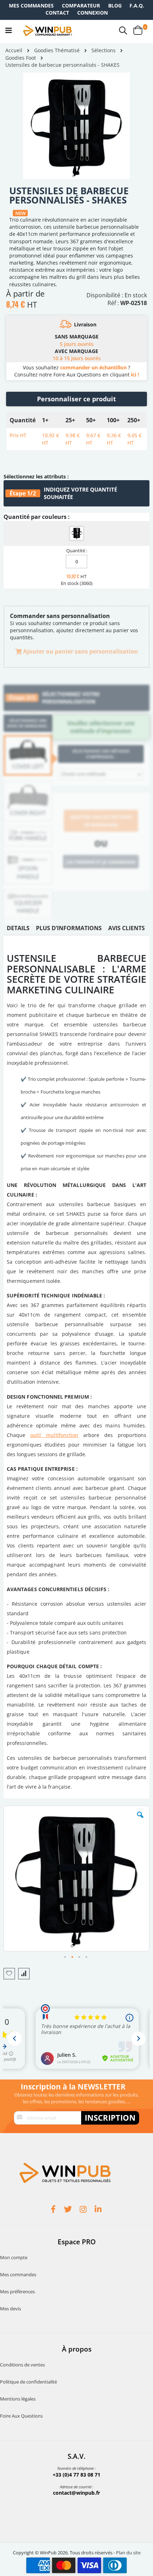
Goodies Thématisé (57, 50)
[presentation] (18, 930)
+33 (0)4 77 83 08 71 (76, 2475)
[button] (140, 1820)
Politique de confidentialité (28, 2382)
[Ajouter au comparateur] (24, 1974)
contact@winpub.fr (76, 2493)
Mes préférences (17, 2292)
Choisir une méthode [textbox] (83, 774)
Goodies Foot (21, 58)
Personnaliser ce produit (76, 399)
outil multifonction (54, 1435)
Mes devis (10, 2309)
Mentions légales (18, 2399)
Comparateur (81, 6)
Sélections (104, 50)
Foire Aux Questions (21, 2416)
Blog (115, 6)
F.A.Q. (137, 6)
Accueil (14, 50)
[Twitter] (69, 2210)
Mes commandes (31, 6)
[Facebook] (54, 2210)
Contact (57, 13)
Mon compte (14, 2257)
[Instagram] (84, 2210)
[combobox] (101, 774)
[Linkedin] (99, 2210)
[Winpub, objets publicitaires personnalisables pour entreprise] (47, 31)
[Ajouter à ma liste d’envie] (9, 1974)
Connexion (93, 13)
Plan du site (128, 2553)
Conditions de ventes (22, 2365)
